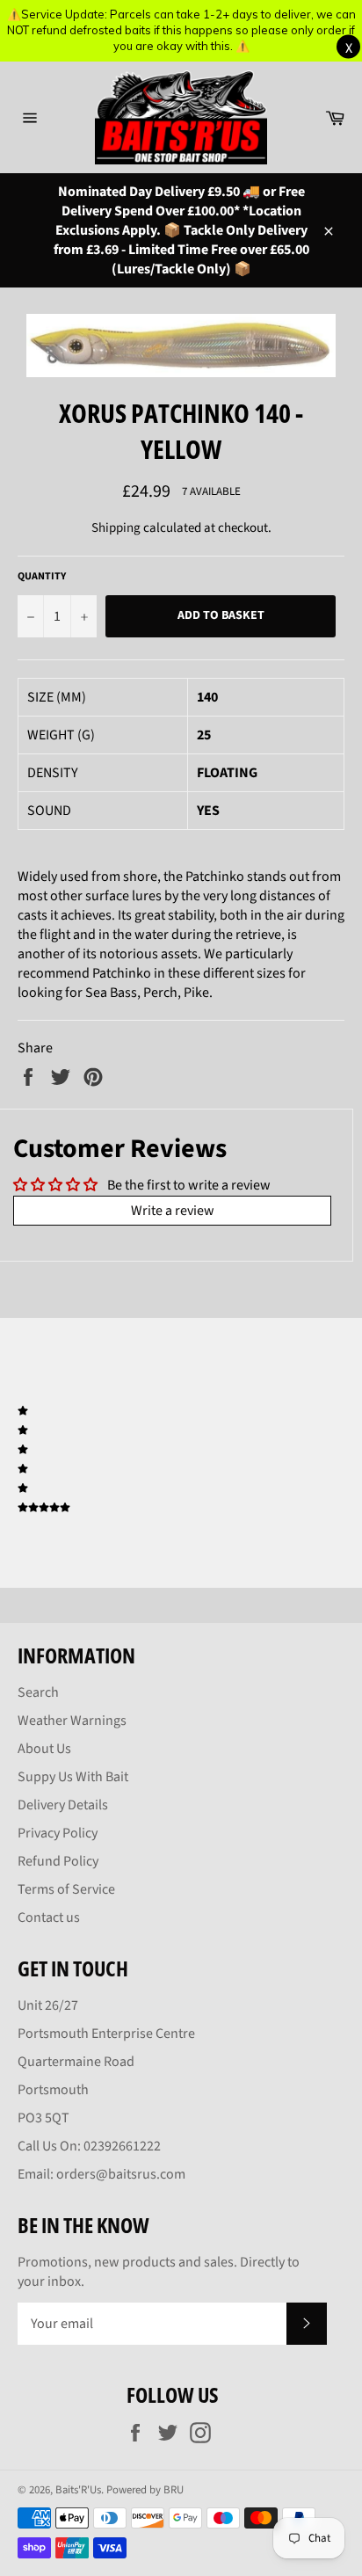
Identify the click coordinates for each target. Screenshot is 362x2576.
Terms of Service (66, 1889)
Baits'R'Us (78, 2490)
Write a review (173, 1211)
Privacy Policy (58, 1833)
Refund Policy (58, 1861)
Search (38, 1692)
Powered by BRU (145, 2490)
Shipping (116, 528)
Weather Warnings (72, 1721)
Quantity (42, 577)
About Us (44, 1749)
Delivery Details (63, 1805)
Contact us (49, 1917)
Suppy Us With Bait (73, 1777)
